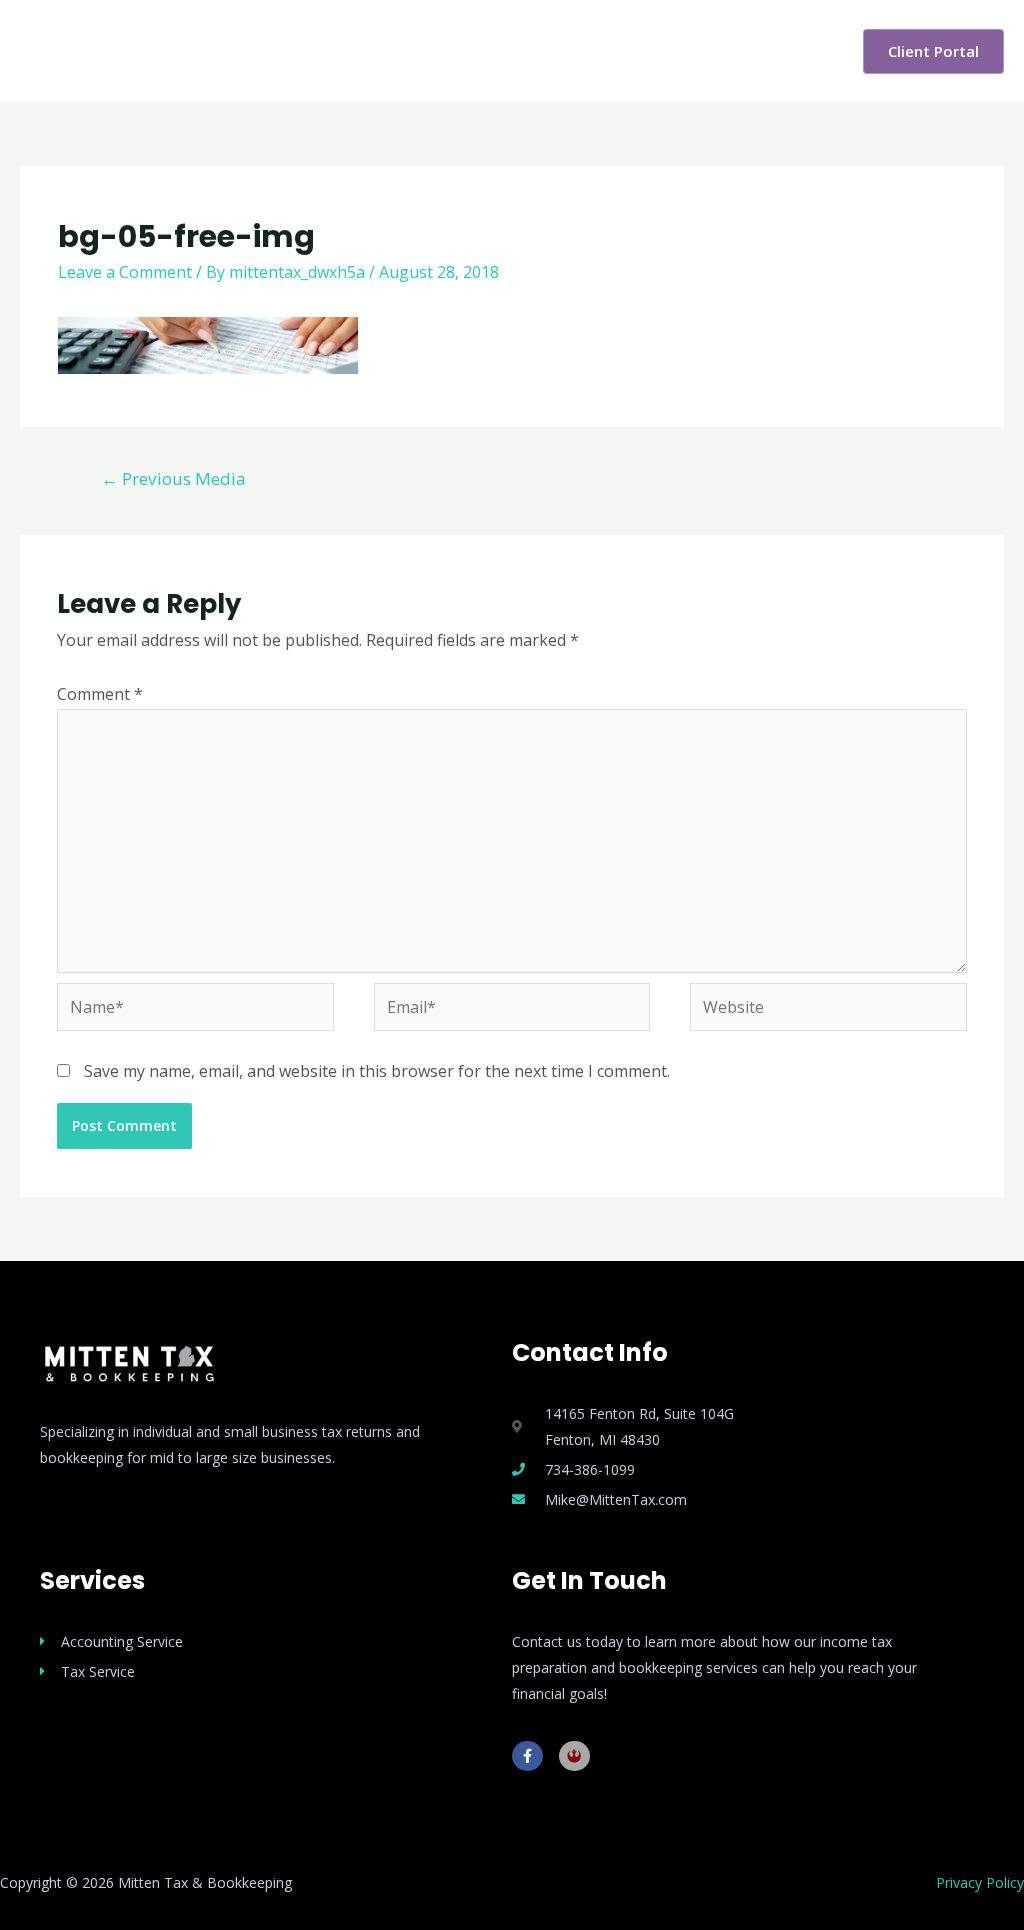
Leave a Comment (125, 272)
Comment (100, 694)
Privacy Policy (980, 1882)
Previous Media (173, 478)
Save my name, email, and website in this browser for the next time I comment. (377, 1071)
